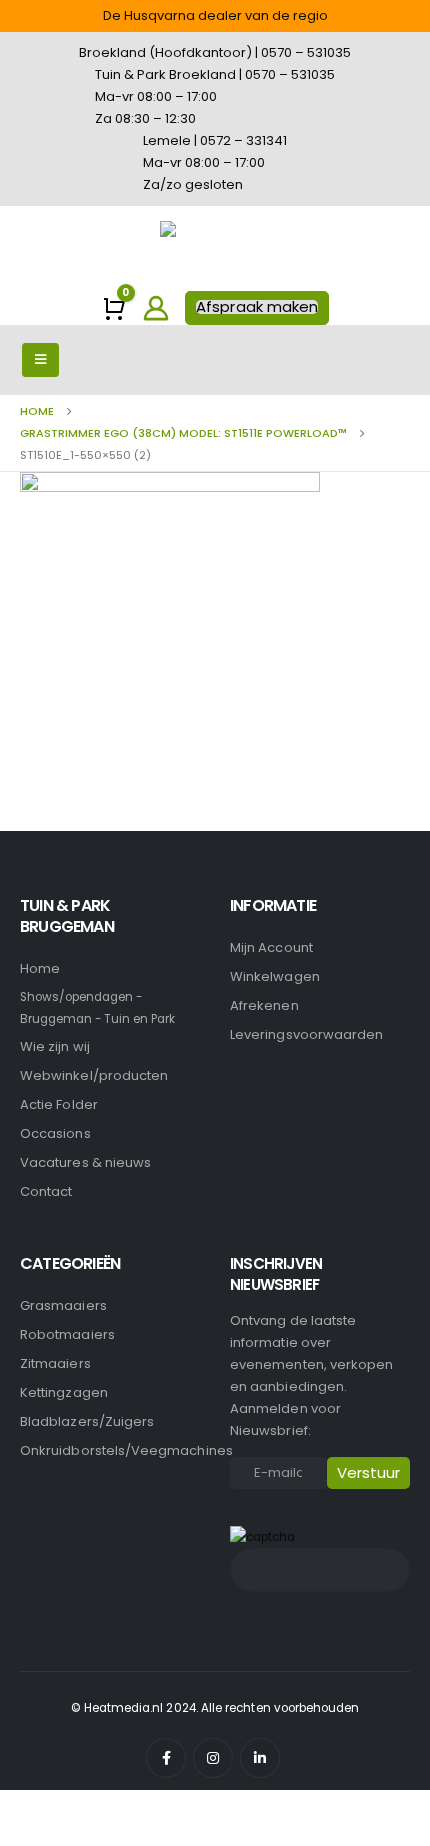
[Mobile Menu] (40, 360)
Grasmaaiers (63, 1305)
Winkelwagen (275, 976)
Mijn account (271, 947)
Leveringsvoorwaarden (306, 1034)
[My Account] (156, 308)
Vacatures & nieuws (85, 1162)
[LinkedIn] (260, 1758)
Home (40, 968)
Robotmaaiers (67, 1334)
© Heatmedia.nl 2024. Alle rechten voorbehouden (215, 1708)
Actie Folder (59, 1104)
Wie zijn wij (55, 1046)
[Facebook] (166, 1758)
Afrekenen (264, 1005)
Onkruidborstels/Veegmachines (126, 1450)
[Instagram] (213, 1758)
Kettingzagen (64, 1392)
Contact (46, 1191)
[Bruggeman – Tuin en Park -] (215, 248)
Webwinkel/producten (94, 1075)
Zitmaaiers (55, 1363)
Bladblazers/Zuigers (87, 1421)
